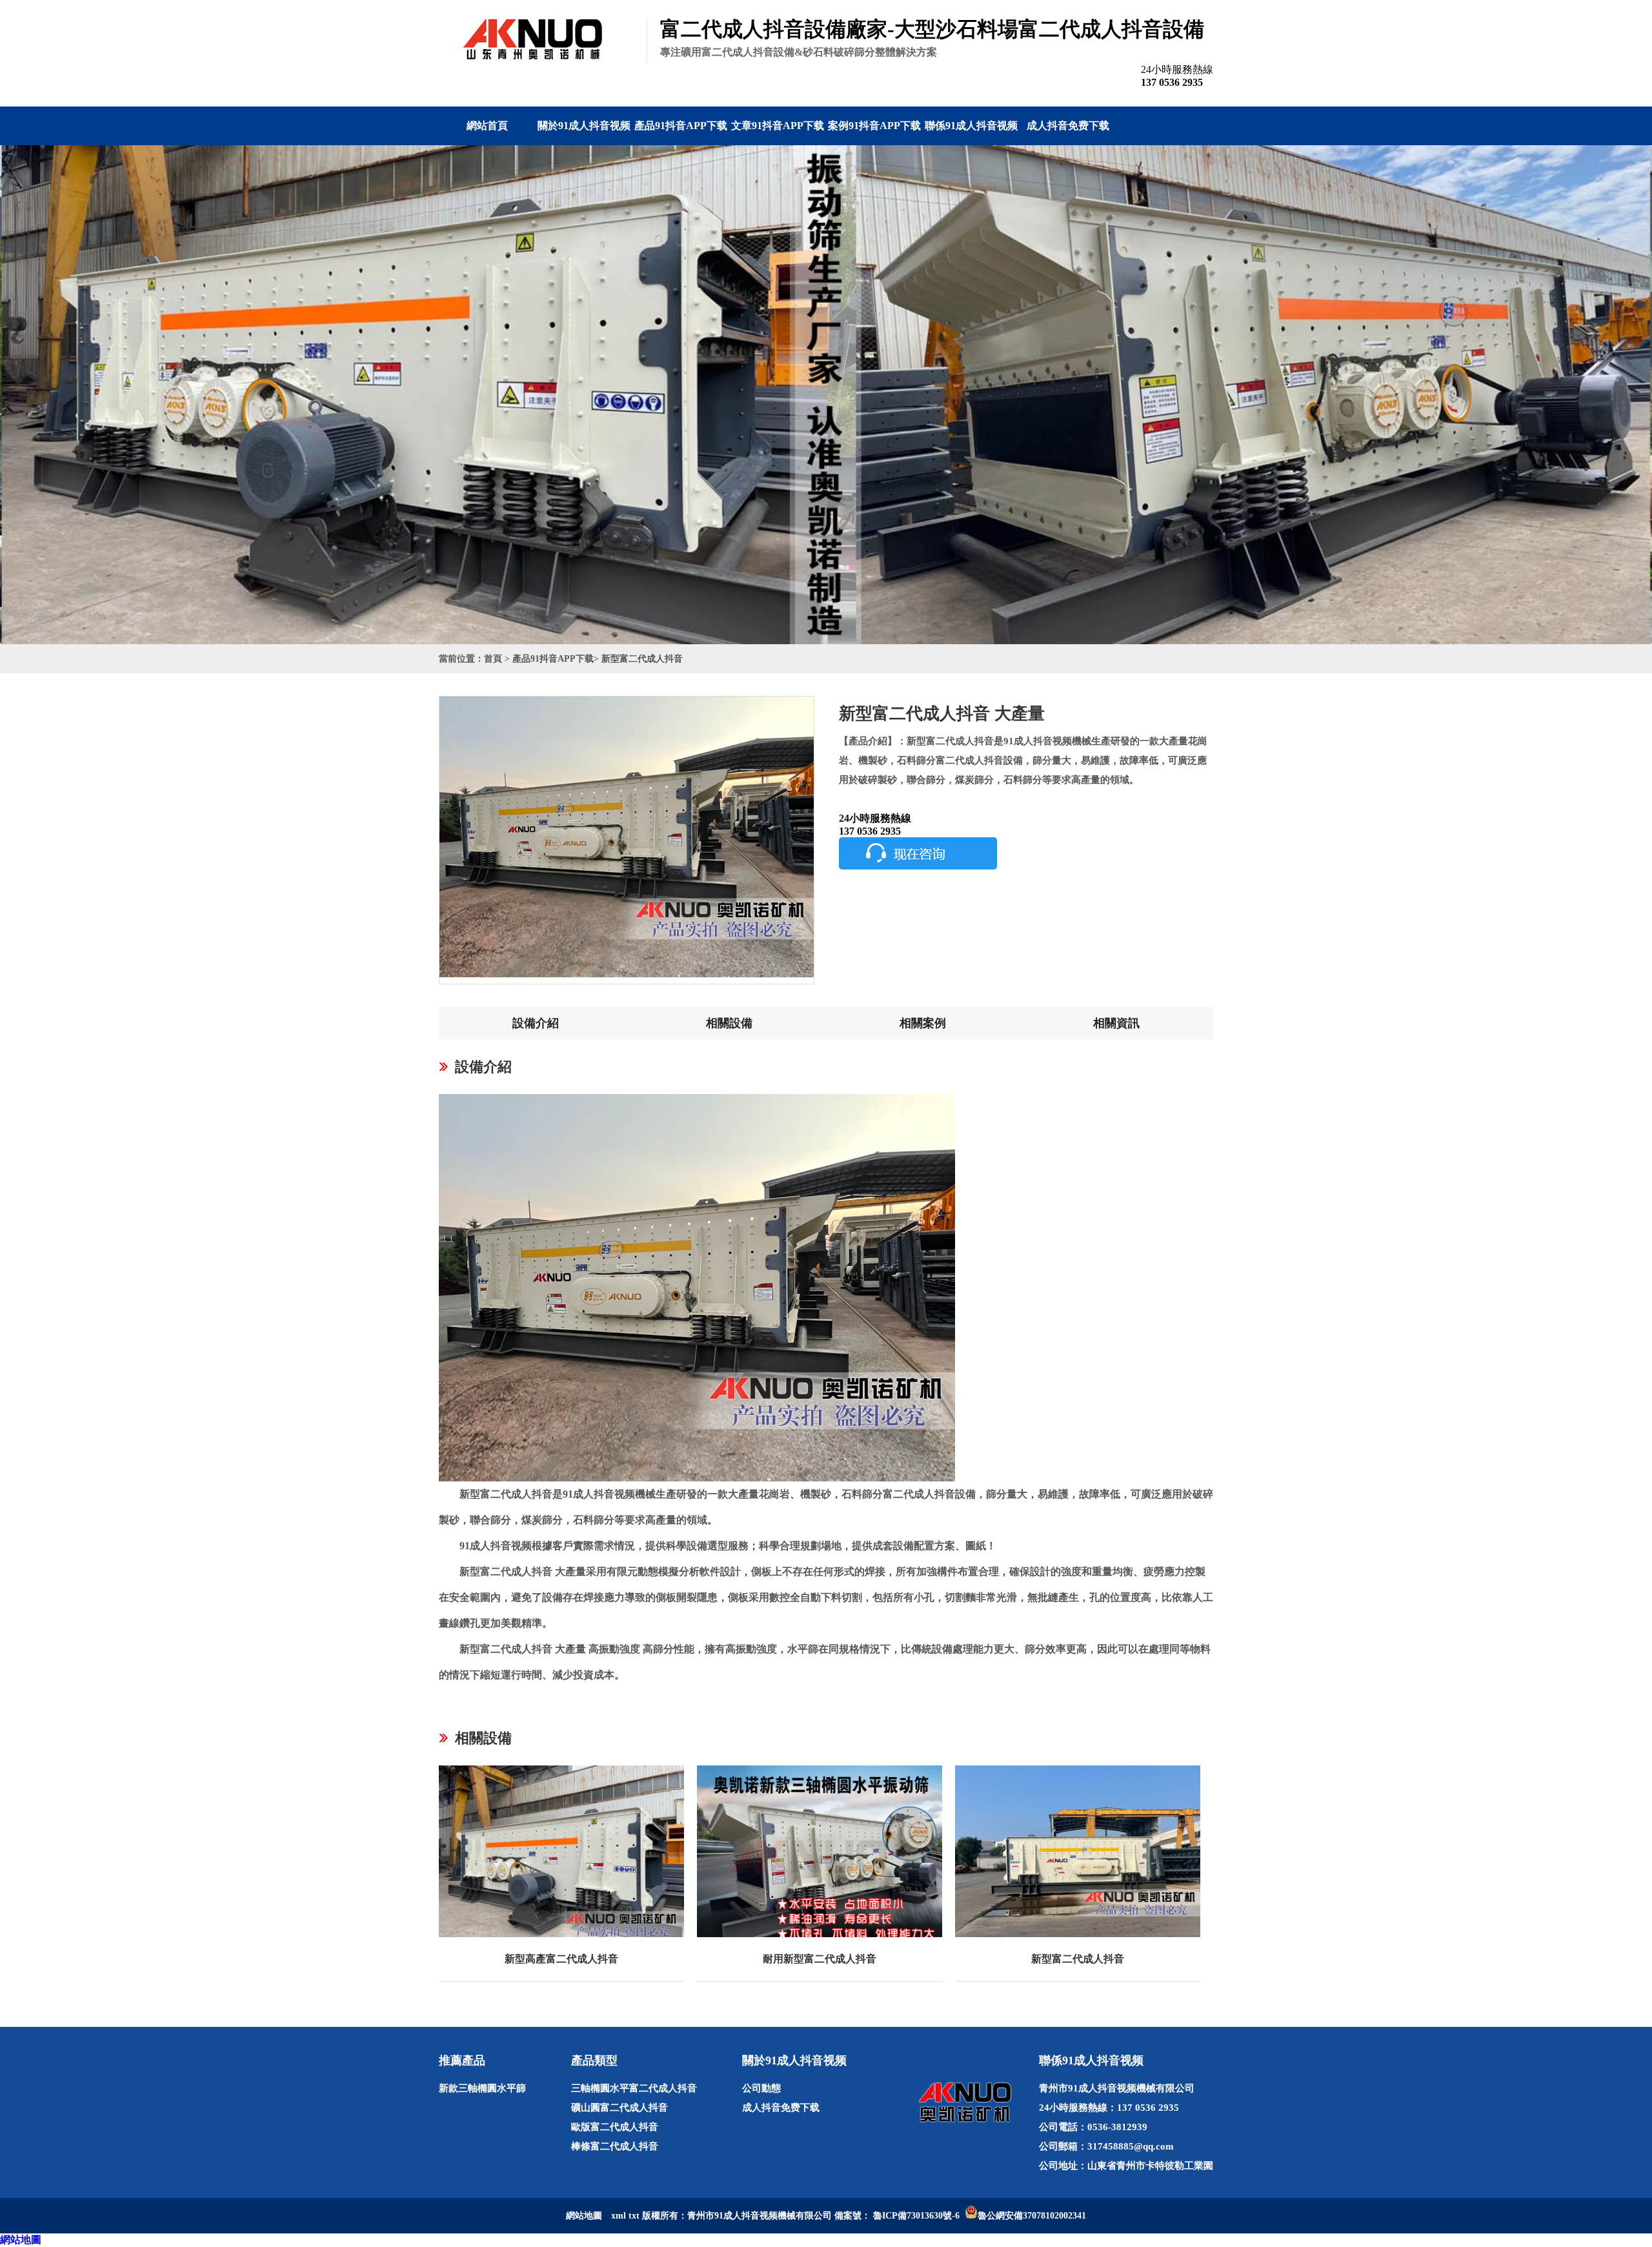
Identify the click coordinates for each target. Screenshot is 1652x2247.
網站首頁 (487, 126)
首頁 (493, 659)
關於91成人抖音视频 (584, 126)
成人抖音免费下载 (1068, 126)
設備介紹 (536, 1023)
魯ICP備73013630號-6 (916, 2216)
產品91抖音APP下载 (681, 126)
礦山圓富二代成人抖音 (619, 2108)
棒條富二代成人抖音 (615, 2146)
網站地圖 (21, 2240)
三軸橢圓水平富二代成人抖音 (634, 2088)
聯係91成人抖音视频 (971, 126)
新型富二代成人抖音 (642, 659)
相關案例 (923, 1023)
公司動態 (761, 2088)
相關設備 (729, 1023)
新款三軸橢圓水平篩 (482, 2088)
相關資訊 (1116, 1023)
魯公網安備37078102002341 (1032, 2216)
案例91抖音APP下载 (874, 126)
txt (634, 2216)
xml (619, 2216)
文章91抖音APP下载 (778, 126)
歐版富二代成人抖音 (615, 2127)
